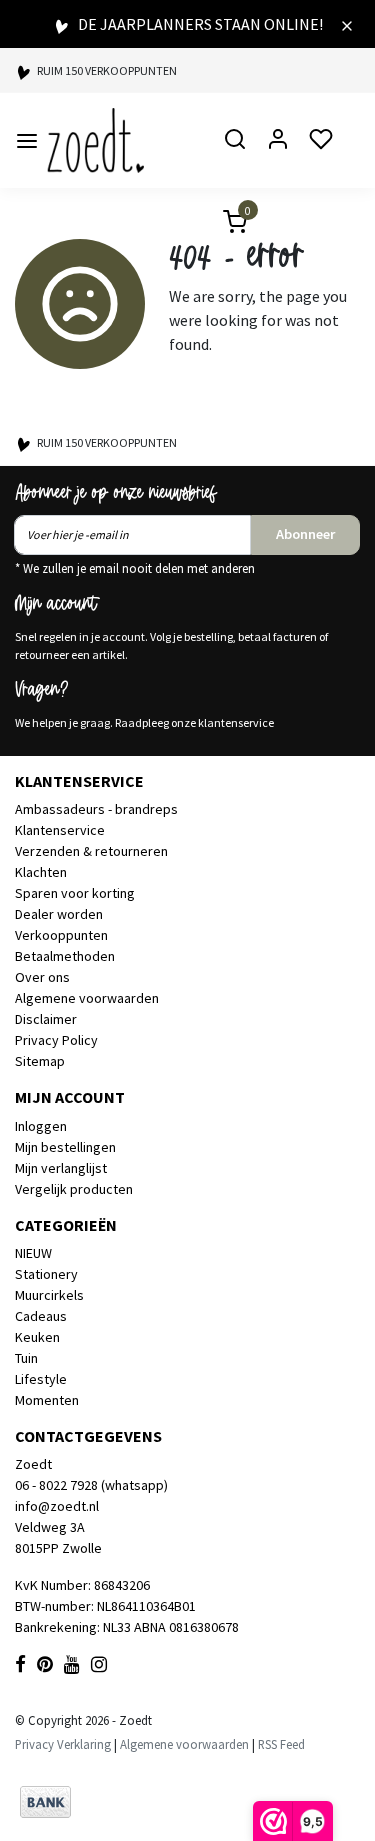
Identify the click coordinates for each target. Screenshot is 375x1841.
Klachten (41, 872)
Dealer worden (59, 914)
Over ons (42, 977)
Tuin (26, 1358)
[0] (223, 224)
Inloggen (41, 1126)
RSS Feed (281, 1744)
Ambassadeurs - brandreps (96, 809)
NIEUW (33, 1253)
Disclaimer (46, 1019)
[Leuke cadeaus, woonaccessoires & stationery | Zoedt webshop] (95, 140)
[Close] (347, 24)
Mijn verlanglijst (61, 1168)
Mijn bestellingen (65, 1147)
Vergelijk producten (74, 1189)
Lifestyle (41, 1379)
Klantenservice (60, 830)
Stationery (46, 1274)
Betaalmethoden (65, 956)
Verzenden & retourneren (91, 851)
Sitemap (40, 1061)
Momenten (47, 1400)
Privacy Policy (56, 1040)
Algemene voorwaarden (87, 998)
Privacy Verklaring (63, 1744)
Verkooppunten (61, 935)
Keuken (37, 1337)
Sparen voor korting (75, 893)
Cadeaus (41, 1316)
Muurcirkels (49, 1295)
